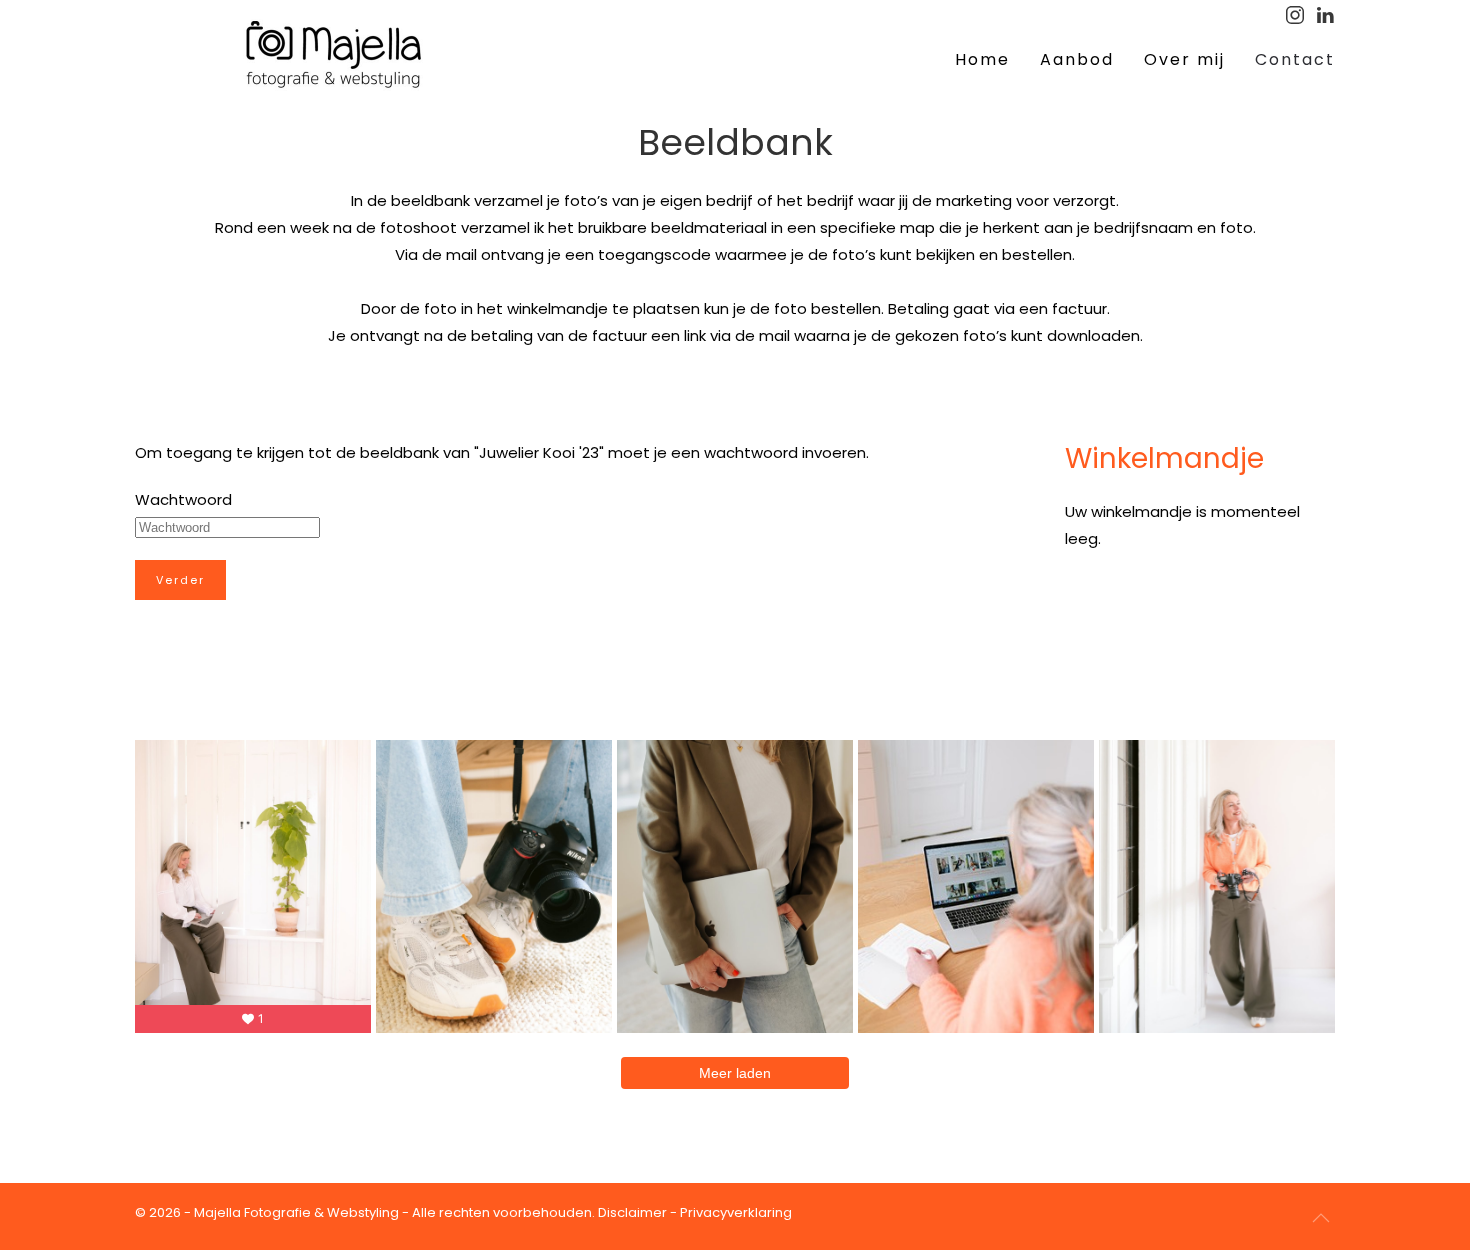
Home (982, 59)
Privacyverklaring (736, 1212)
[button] (1321, 1218)
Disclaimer (632, 1212)
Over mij (1184, 59)
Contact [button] (1295, 59)
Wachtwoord (183, 499)
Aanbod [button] (1077, 59)
